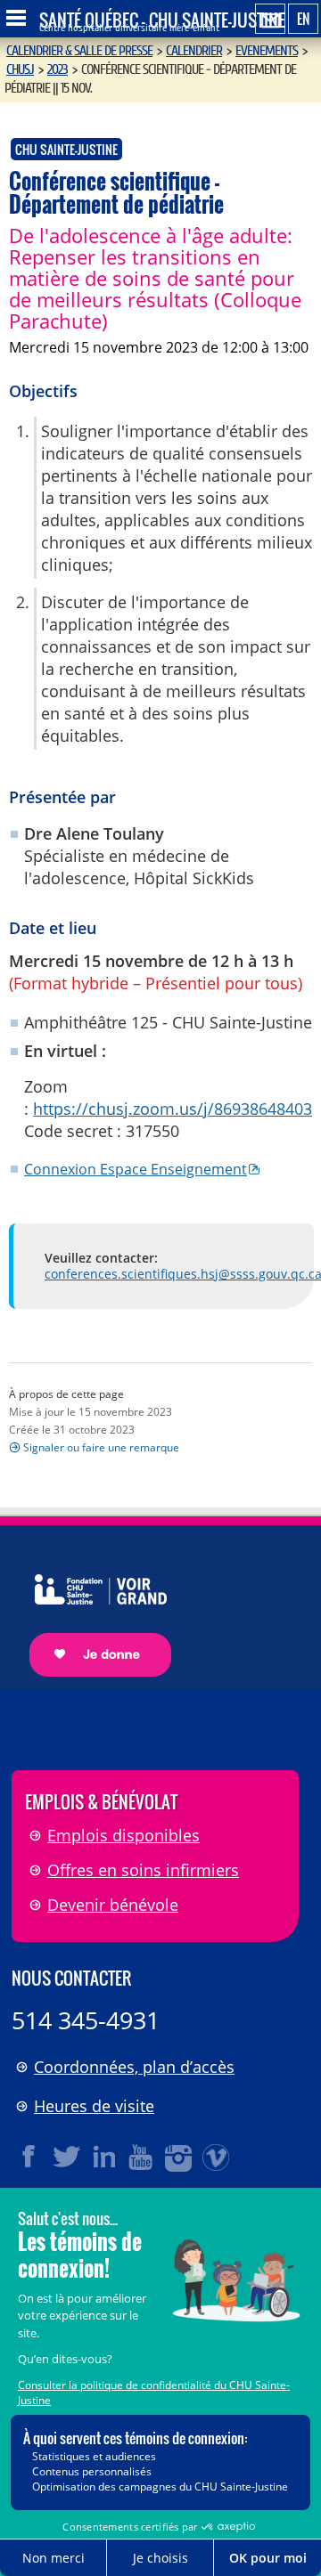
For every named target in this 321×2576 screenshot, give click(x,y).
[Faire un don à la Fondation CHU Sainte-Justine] (91, 1609)
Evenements (267, 51)
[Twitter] (67, 2157)
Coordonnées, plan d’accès (134, 2067)
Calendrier (194, 51)
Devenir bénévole (113, 1905)
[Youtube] (142, 2157)
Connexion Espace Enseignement (136, 1169)
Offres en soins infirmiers (143, 1870)
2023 (58, 69)
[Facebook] (29, 2157)
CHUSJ (20, 69)
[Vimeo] (217, 2157)
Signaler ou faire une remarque (101, 1447)
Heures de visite (94, 2106)
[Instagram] (179, 2157)
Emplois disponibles (123, 1835)
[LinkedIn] (104, 2157)
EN (303, 19)
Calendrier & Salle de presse (79, 51)
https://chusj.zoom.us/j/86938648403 (173, 1109)
